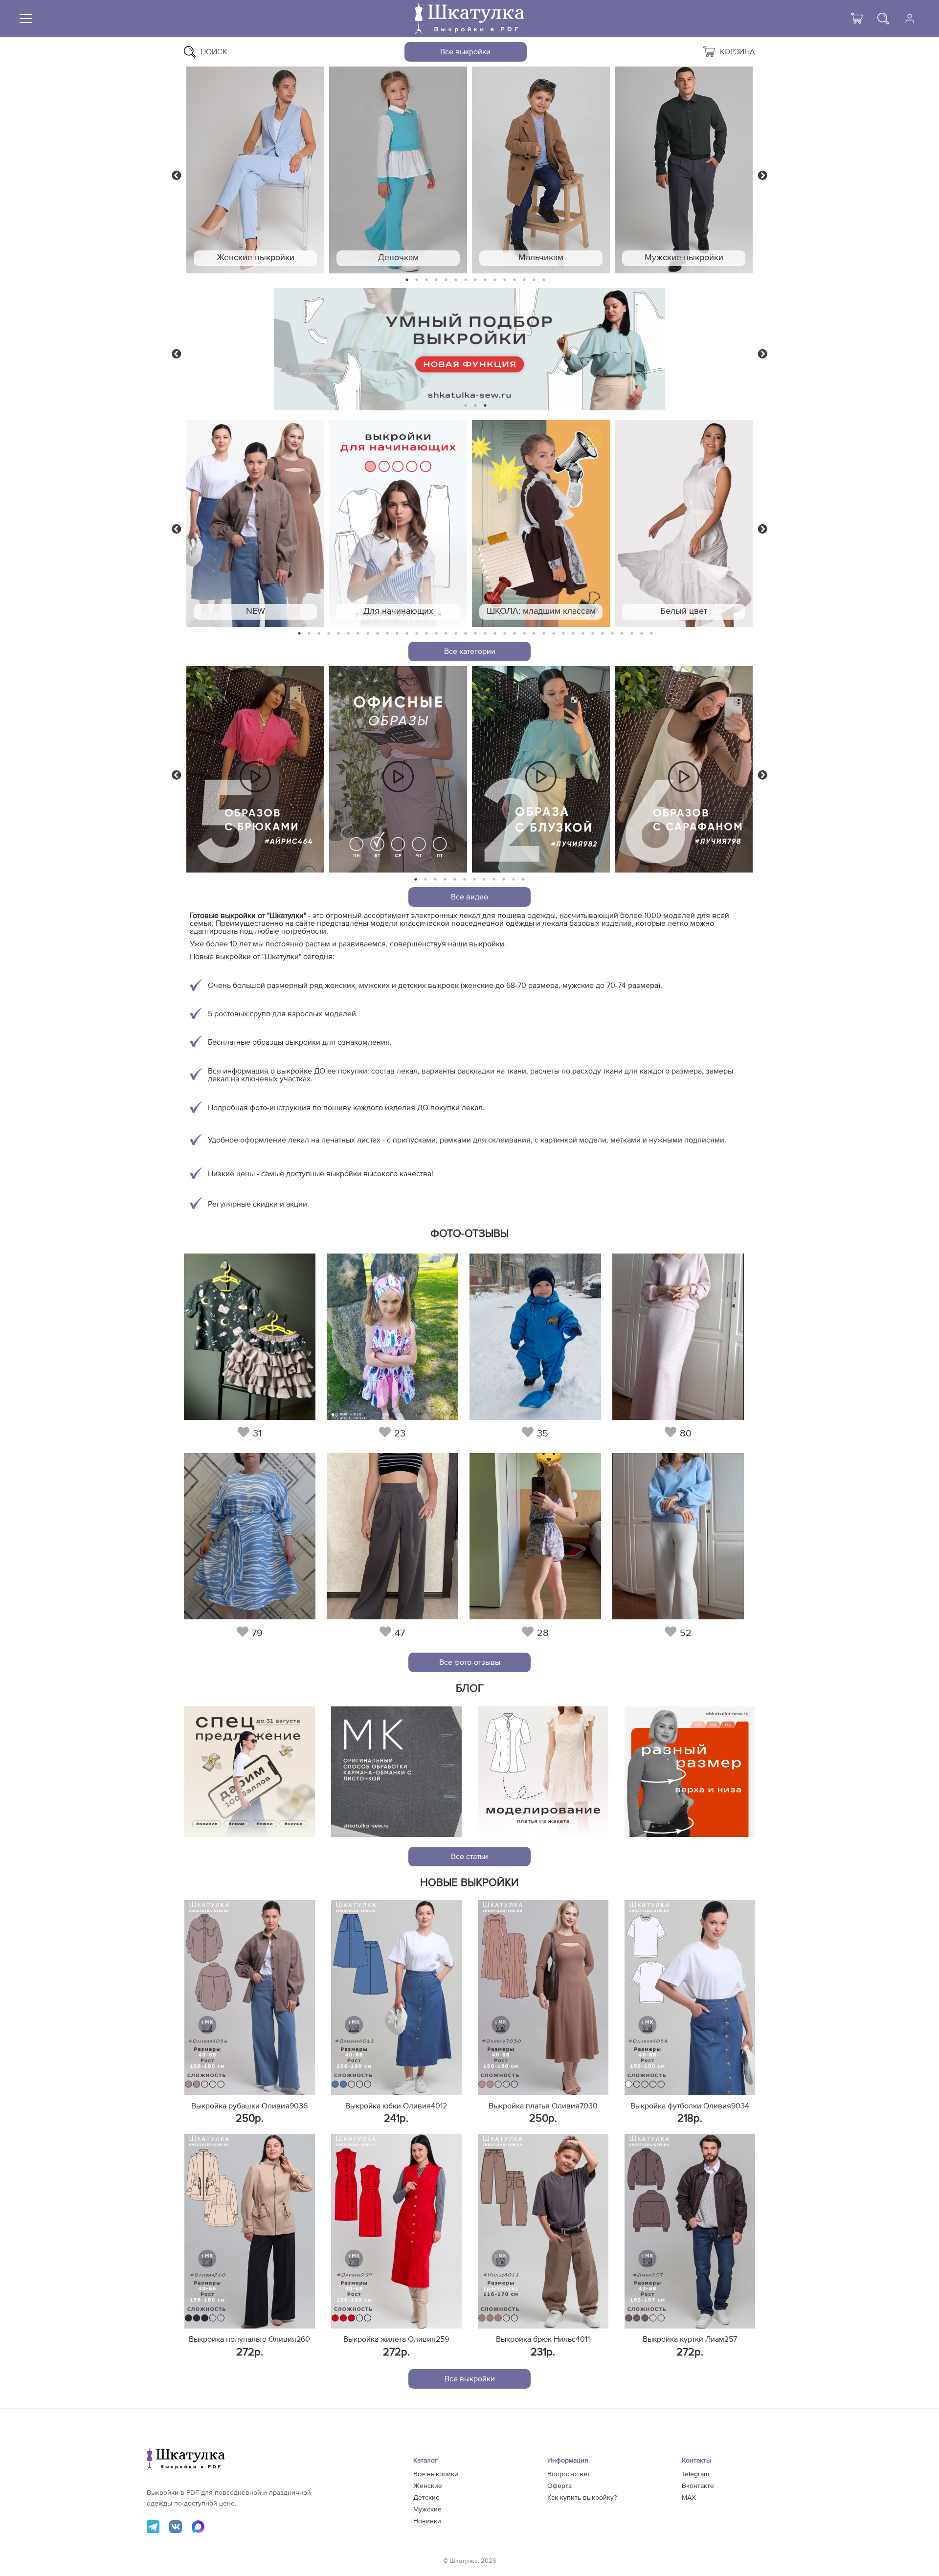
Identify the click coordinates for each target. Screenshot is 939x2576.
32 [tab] (603, 634)
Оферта (559, 2486)
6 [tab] (456, 280)
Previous (177, 175)
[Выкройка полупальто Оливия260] (250, 2231)
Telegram (695, 2474)
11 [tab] (505, 280)
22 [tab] (505, 634)
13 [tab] (525, 280)
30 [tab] (583, 634)
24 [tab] (524, 634)
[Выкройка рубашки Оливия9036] (250, 1997)
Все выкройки (465, 52)
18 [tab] (466, 634)
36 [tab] (642, 634)
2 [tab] (417, 280)
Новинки (427, 2521)
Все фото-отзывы (470, 1662)
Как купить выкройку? (582, 2498)
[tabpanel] (255, 170)
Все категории (470, 651)
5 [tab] (446, 280)
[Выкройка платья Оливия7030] (543, 1997)
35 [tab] (632, 634)
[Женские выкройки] (255, 170)
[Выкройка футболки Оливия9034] (690, 1997)
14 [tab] (534, 280)
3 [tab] (426, 280)
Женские (428, 2486)
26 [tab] (544, 634)
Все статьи (469, 1857)
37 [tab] (651, 634)
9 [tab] (485, 280)
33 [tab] (612, 634)
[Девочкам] (398, 170)
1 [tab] (407, 280)
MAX (689, 2498)
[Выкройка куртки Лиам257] (690, 2231)
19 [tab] (475, 634)
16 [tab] (446, 634)
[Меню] (26, 19)
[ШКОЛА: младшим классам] (541, 524)
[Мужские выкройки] (684, 170)
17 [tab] (456, 634)
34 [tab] (622, 634)
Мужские (427, 2509)
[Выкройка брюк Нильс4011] (543, 2231)
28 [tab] (563, 634)
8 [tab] (476, 280)
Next (762, 175)
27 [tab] (554, 634)
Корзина (738, 52)
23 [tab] (514, 634)
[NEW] (255, 524)
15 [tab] (544, 280)
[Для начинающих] (398, 524)
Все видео (469, 897)
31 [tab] (593, 634)
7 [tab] (466, 280)
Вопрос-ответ (569, 2474)
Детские (426, 2498)
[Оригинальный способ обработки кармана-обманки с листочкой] (396, 1772)
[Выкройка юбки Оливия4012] (396, 1997)
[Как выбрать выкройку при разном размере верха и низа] (690, 1772)
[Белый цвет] (684, 524)
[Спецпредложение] (250, 1772)
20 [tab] (485, 634)
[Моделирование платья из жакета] (543, 1772)
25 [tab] (534, 634)
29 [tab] (573, 634)
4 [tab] (436, 280)
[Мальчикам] (541, 170)
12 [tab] (514, 280)
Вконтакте (698, 2486)
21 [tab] (495, 634)
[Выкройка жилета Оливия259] (396, 2231)
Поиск (214, 52)
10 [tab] (495, 280)
